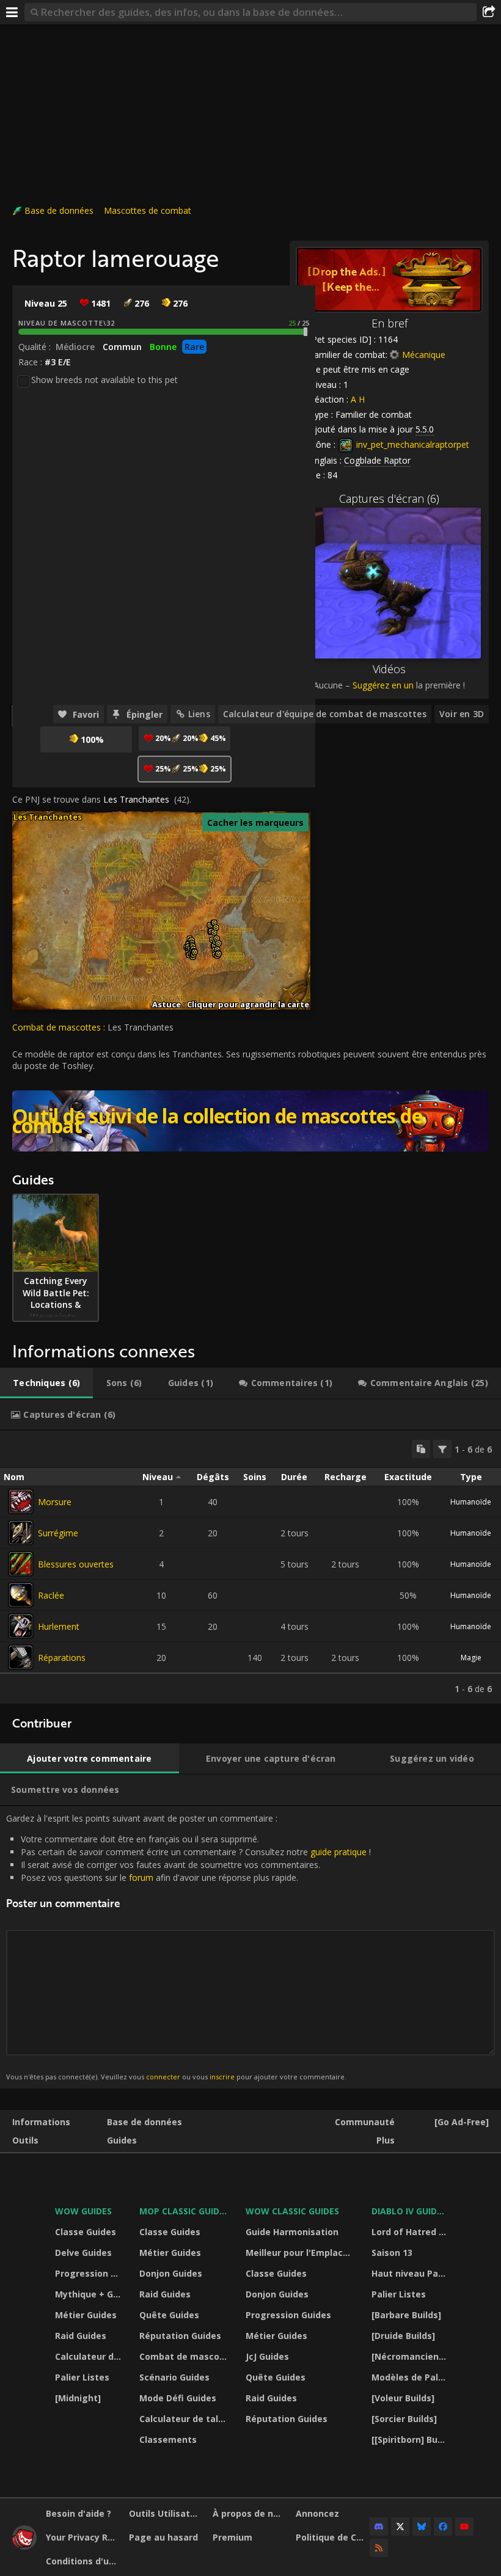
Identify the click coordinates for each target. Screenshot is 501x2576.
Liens (199, 714)
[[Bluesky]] (422, 2527)
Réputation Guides (180, 2336)
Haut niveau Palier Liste (410, 2273)
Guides (122, 2140)
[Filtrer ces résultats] (442, 1449)
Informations (41, 2122)
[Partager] (489, 12)
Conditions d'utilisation (83, 2561)
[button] (195, 952)
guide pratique (338, 1852)
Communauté (365, 2122)
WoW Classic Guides (292, 2211)
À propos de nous (250, 2513)
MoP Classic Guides (184, 2211)
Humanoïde (471, 1502)
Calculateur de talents (90, 2356)
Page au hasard (163, 2537)
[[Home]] (24, 2546)
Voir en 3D (462, 714)
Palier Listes (82, 2377)
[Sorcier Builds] (404, 2419)
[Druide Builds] (403, 2336)
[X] (400, 2527)
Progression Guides (90, 2273)
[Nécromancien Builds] (410, 2356)
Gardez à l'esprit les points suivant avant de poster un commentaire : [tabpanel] (188, 1947)
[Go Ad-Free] (462, 2122)
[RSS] (379, 2548)
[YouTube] (464, 2527)
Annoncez (317, 2513)
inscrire (222, 2077)
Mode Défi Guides (178, 2398)
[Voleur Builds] (403, 2398)
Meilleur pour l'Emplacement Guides (301, 2253)
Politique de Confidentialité (333, 2537)
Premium (232, 2537)
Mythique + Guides (90, 2294)
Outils (25, 2140)
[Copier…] (421, 1449)
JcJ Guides (267, 2356)
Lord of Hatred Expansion (410, 2232)
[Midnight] (78, 2398)
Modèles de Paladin (410, 2377)
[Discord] (379, 2527)
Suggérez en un (383, 685)
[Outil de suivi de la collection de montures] (250, 1121)
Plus (386, 2140)
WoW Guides (83, 2211)
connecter (163, 2077)
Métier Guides (86, 2315)
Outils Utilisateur (166, 2513)
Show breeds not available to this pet (104, 380)
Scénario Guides (174, 2377)
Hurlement (59, 1626)
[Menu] (12, 12)
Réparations (62, 1658)
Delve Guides (83, 2253)
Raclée (51, 1595)
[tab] (46, 1383)
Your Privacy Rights (83, 2537)
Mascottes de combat (148, 210)
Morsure (55, 1502)
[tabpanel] (250, 1567)
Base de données (59, 210)
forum (141, 1877)
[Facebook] (443, 2527)
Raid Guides (81, 2336)
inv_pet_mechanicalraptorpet (411, 444)
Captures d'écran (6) (389, 498)
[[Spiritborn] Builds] (410, 2439)
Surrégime (58, 1533)
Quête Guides (169, 2315)
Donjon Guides (171, 2273)
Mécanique (424, 355)
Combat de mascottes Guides (185, 2356)
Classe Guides (86, 2232)
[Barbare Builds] (406, 2315)
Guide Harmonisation (292, 2232)
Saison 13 (392, 2253)
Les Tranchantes (136, 799)
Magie (471, 1658)
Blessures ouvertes (76, 1564)
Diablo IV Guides (409, 2211)
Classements (168, 2439)
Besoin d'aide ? (79, 2513)
